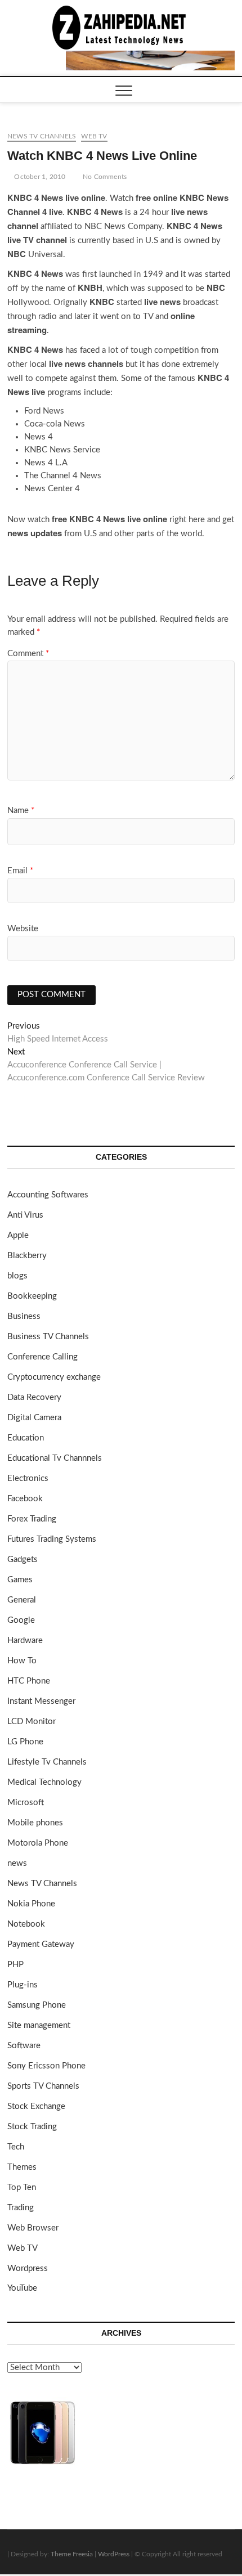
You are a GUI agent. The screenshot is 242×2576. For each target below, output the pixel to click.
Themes (22, 2167)
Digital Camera (34, 1418)
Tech (16, 2147)
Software (24, 2046)
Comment (28, 654)
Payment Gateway (41, 1944)
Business (24, 1316)
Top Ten (22, 2187)
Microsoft (26, 1803)
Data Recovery (34, 1397)
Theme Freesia (72, 2554)
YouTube (22, 2288)
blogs (17, 1276)
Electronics (28, 1478)
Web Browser (33, 2228)
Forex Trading (32, 1519)
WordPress (114, 2554)
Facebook (25, 1499)
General (22, 1600)
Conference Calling (42, 1357)
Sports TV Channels (43, 2086)
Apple (18, 1235)
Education (26, 1438)
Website (23, 929)
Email (20, 871)
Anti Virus (25, 1215)
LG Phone (25, 1742)
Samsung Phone (37, 2005)
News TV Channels (42, 136)
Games (20, 1580)
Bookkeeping (32, 1296)
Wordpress (28, 2268)
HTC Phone (29, 1681)
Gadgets (23, 1559)
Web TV (94, 136)
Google (21, 1620)
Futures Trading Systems (52, 1539)
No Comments (104, 177)
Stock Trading (32, 2127)
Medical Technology (44, 1782)
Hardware (25, 1641)
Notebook (26, 1924)
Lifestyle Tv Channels (47, 1762)
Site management (39, 2025)
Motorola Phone (38, 1843)
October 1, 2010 (39, 177)
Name (21, 811)
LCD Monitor (32, 1722)
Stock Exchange (36, 2106)
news (17, 1863)
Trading (21, 2208)
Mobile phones (35, 1823)
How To (22, 1661)
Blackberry (27, 1256)
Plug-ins (23, 1985)
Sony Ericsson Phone (46, 2066)
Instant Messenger (41, 1701)
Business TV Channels (48, 1337)
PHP (15, 1965)
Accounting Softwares (48, 1195)
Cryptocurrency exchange (54, 1377)
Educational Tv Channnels (55, 1458)
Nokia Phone (31, 1904)
